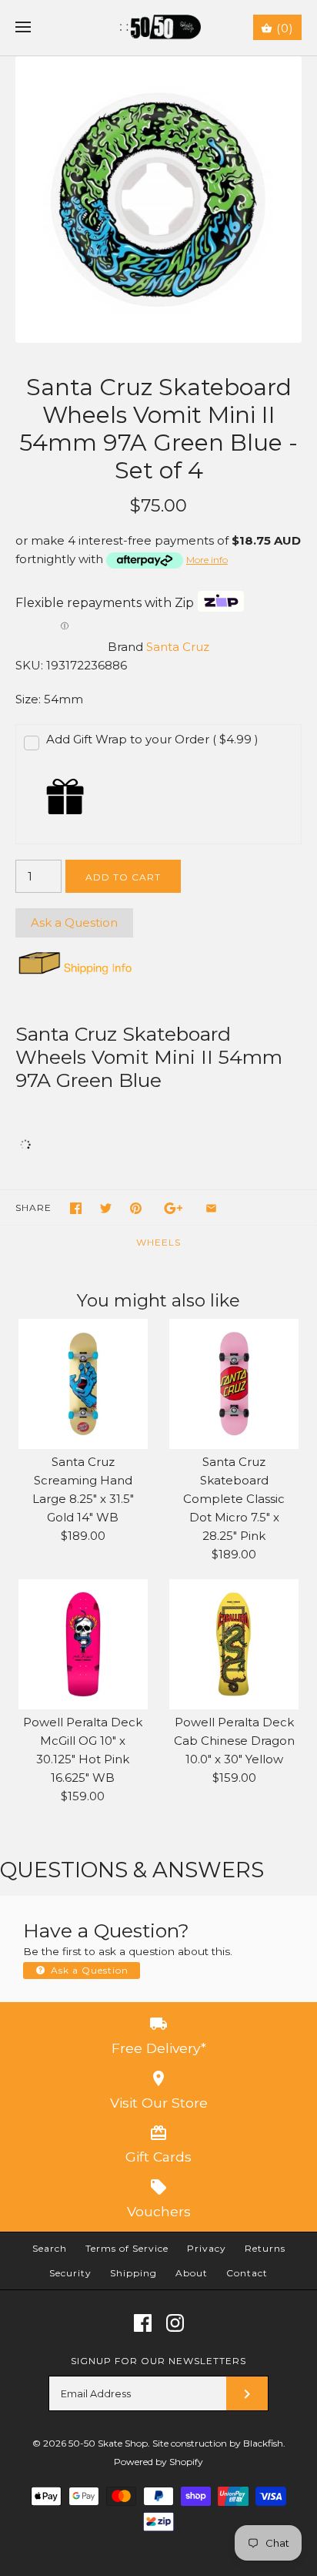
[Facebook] (143, 2323)
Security (70, 2273)
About (192, 2273)
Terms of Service (127, 2248)
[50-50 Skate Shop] (159, 28)
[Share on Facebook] (76, 1208)
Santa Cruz (178, 647)
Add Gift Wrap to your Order (152, 739)
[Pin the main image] (136, 1208)
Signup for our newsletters (158, 2361)
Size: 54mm (49, 699)
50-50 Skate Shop (108, 2443)
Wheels (158, 1242)
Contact (247, 2273)
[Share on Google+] (174, 1208)
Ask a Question (74, 922)
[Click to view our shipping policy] (74, 974)
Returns (265, 2248)
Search (50, 2248)
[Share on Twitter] (106, 1208)
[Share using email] (211, 1208)
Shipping (133, 2273)
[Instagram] (175, 2323)
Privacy (207, 2248)
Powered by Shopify (158, 2462)
